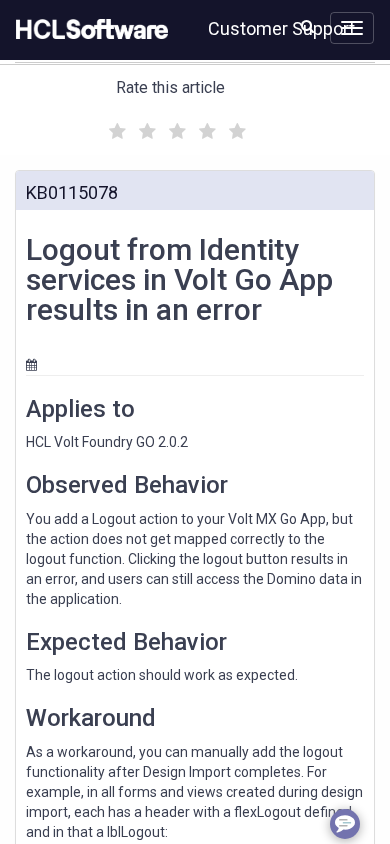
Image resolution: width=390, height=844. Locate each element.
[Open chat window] (345, 824)
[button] (307, 26)
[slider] (175, 128)
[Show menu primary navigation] (352, 28)
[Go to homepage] (88, 30)
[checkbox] (115, 126)
